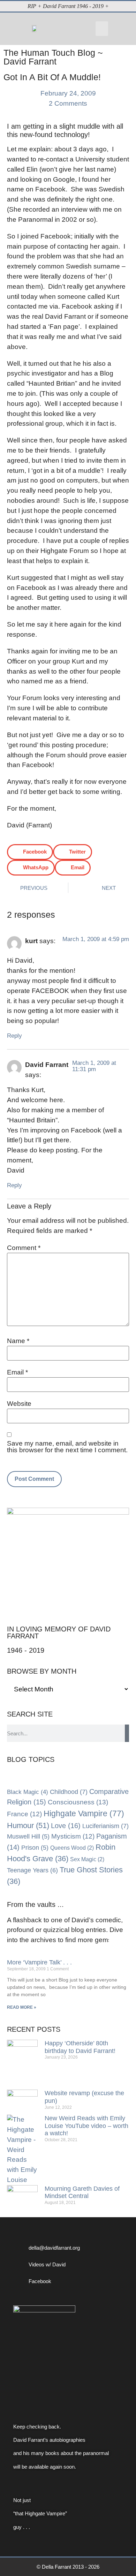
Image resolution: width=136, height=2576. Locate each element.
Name (18, 1341)
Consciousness (78, 1802)
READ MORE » (22, 2007)
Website (19, 1404)
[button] (102, 29)
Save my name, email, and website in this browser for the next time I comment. (67, 1447)
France (24, 1814)
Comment (24, 1248)
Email (17, 1372)
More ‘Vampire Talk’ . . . (39, 1962)
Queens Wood (72, 1848)
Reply (14, 1036)
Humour (28, 1825)
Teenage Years (32, 1870)
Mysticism (73, 1836)
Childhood (69, 1792)
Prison (35, 1848)
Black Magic (28, 1792)
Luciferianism (105, 1826)
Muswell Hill (28, 1836)
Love (66, 1826)
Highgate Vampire (84, 1813)
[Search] (127, 1733)
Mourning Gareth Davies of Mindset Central (82, 2192)
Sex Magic (87, 1859)
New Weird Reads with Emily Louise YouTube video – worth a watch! (86, 2126)
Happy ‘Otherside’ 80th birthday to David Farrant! (80, 2047)
